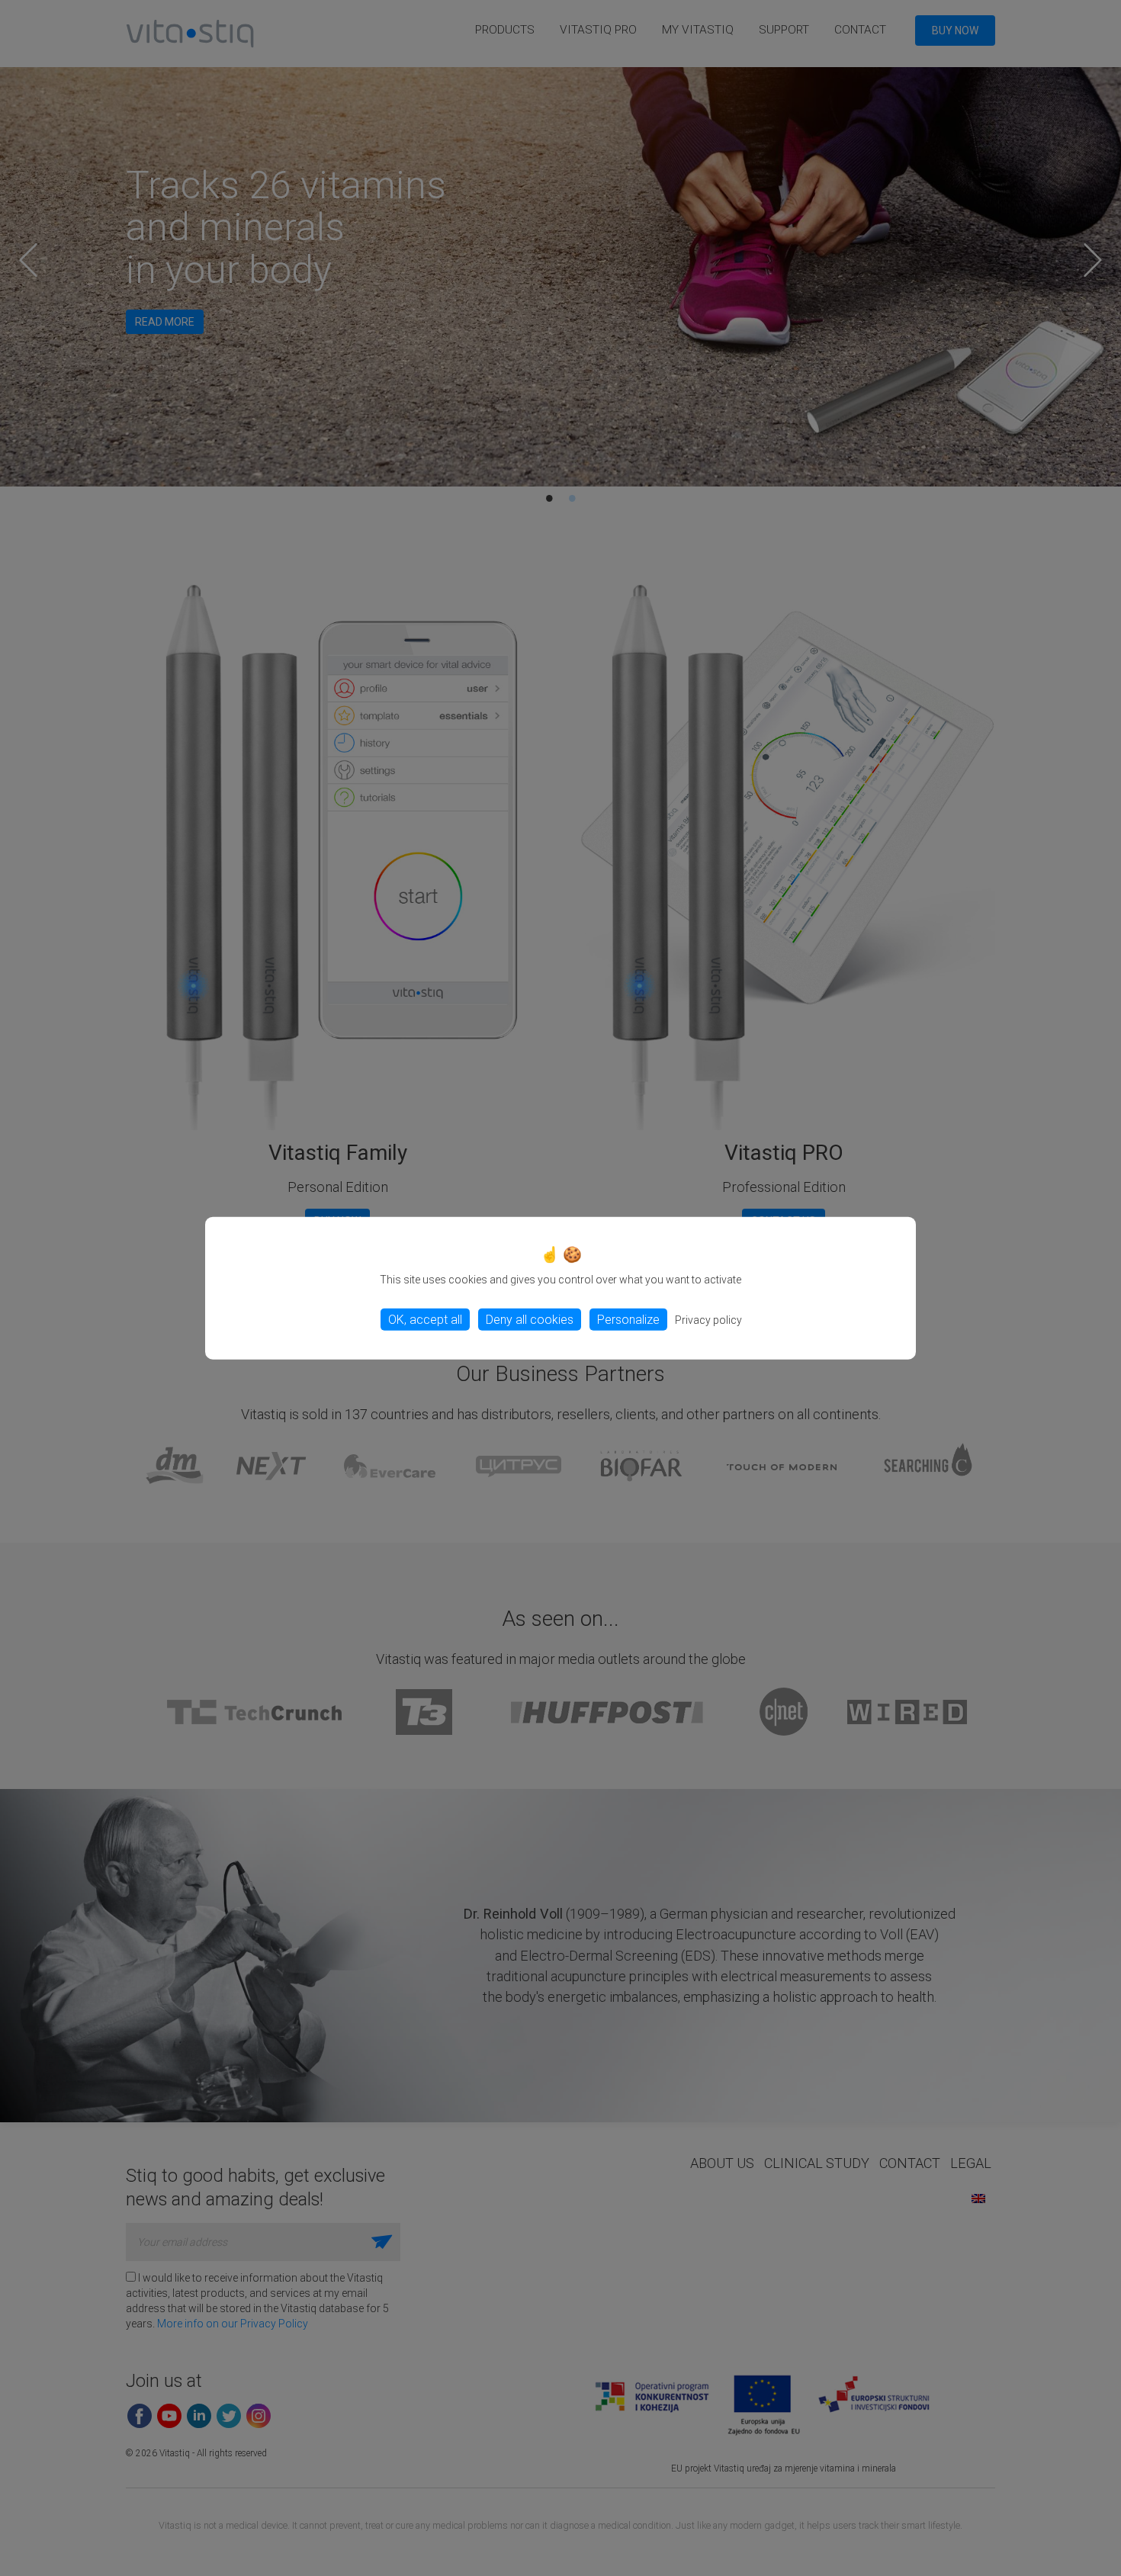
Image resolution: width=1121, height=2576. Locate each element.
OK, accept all (425, 1319)
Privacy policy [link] (708, 1319)
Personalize (628, 1319)
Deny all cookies (530, 1319)
